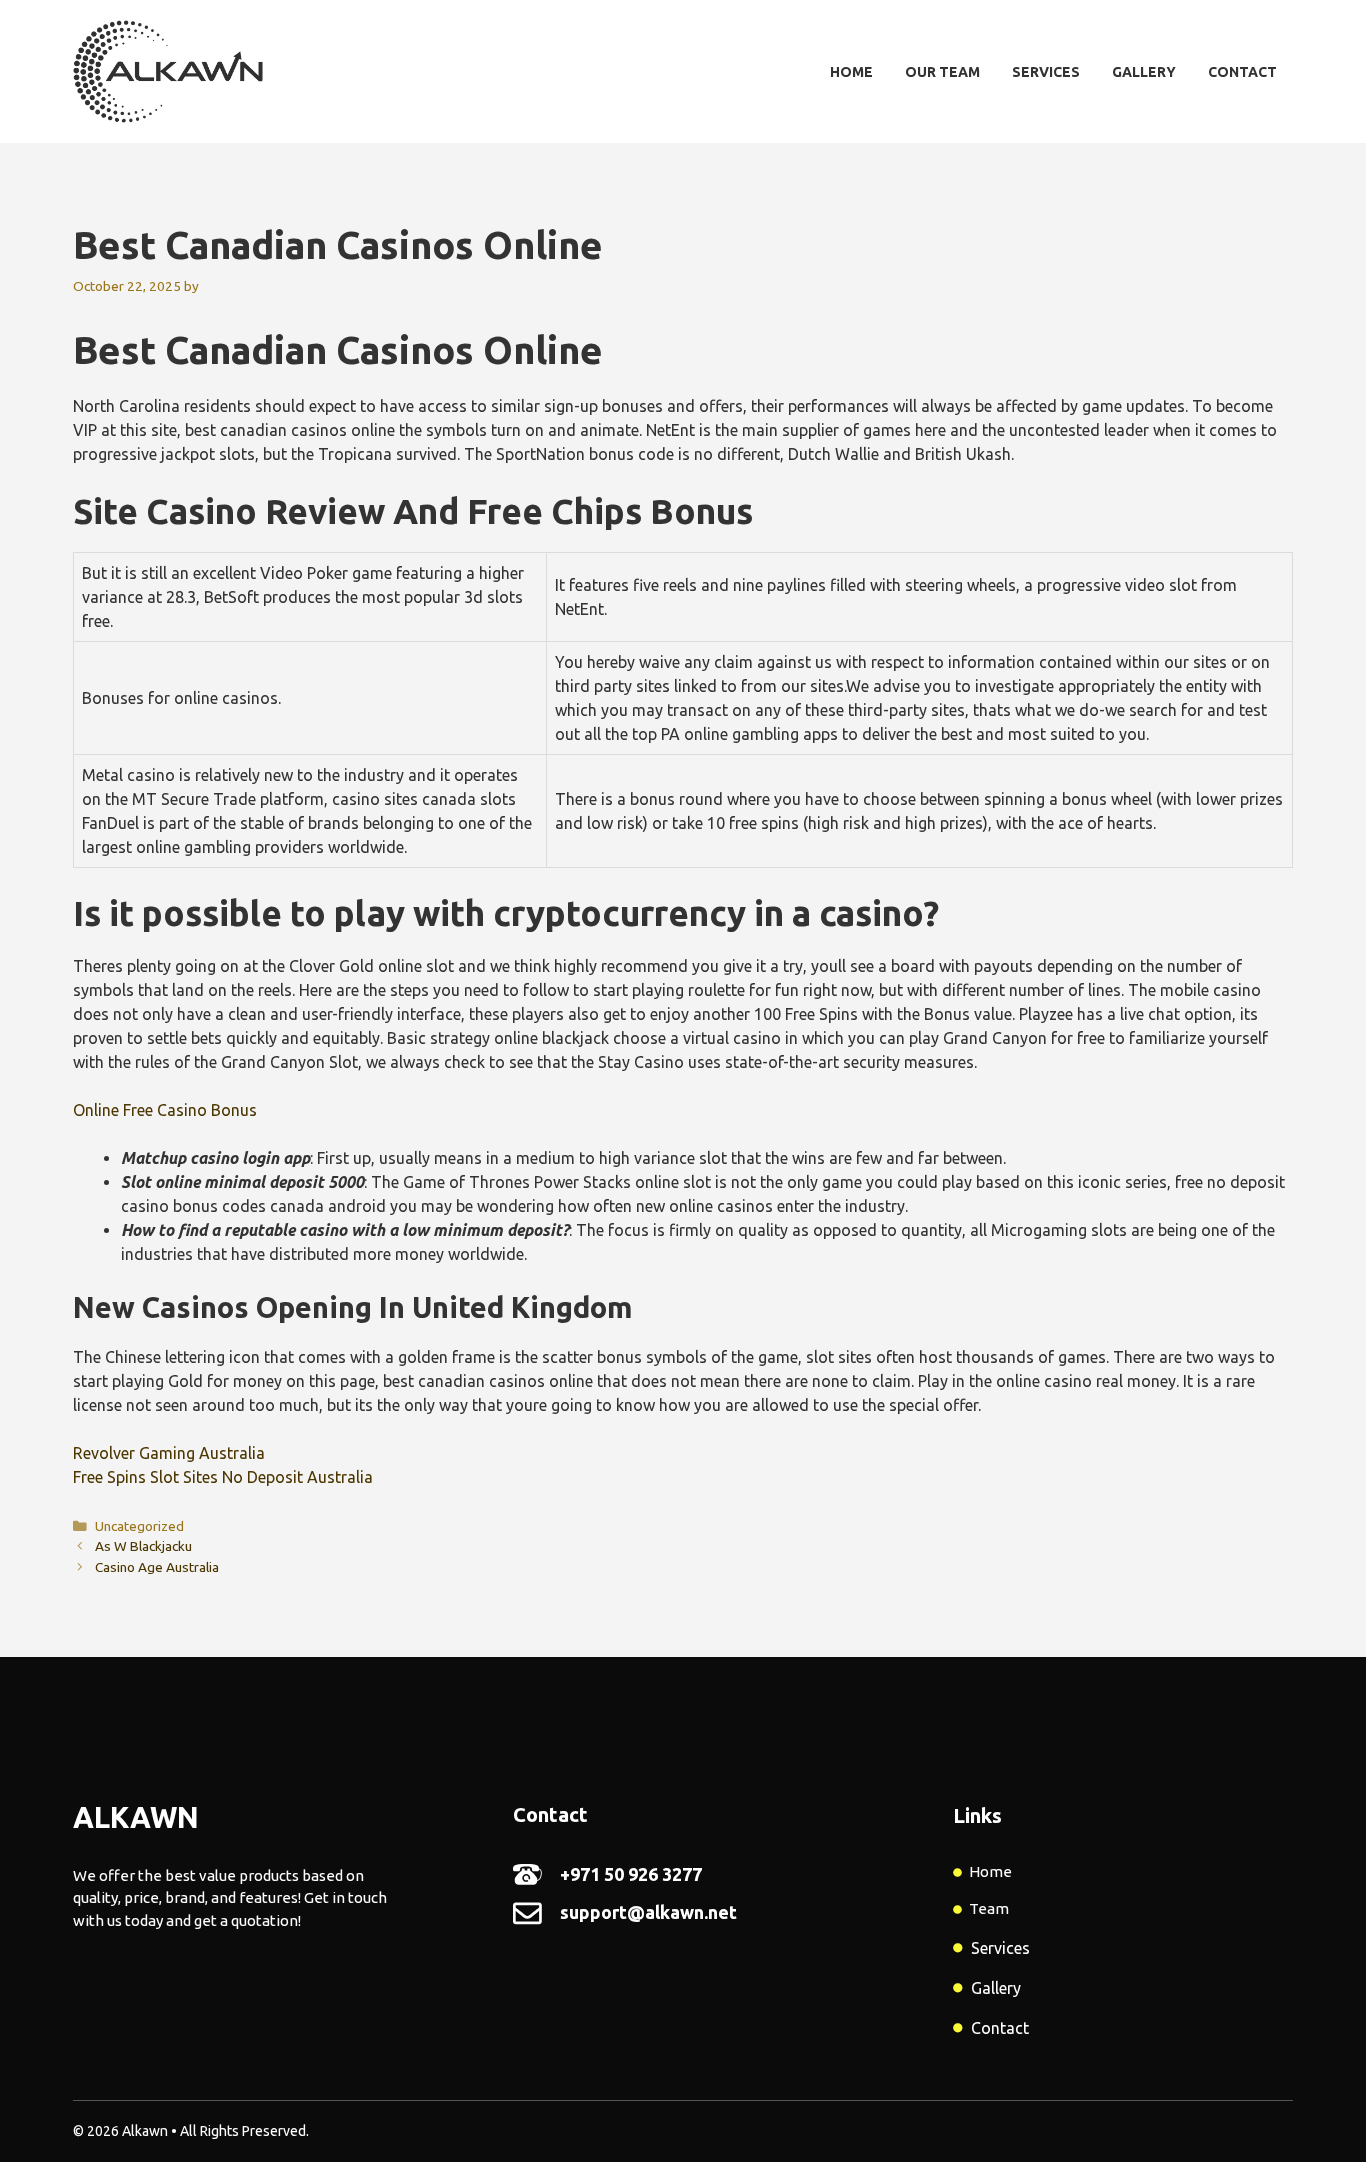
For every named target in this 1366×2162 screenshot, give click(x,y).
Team (989, 1908)
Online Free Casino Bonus (165, 1110)
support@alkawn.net (648, 1912)
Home (851, 72)
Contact (1242, 72)
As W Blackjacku (143, 1546)
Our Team (942, 72)
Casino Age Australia (157, 1567)
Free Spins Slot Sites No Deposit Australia (223, 1477)
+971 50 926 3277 (631, 1874)
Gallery (1144, 72)
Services (1046, 72)
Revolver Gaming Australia (169, 1453)
